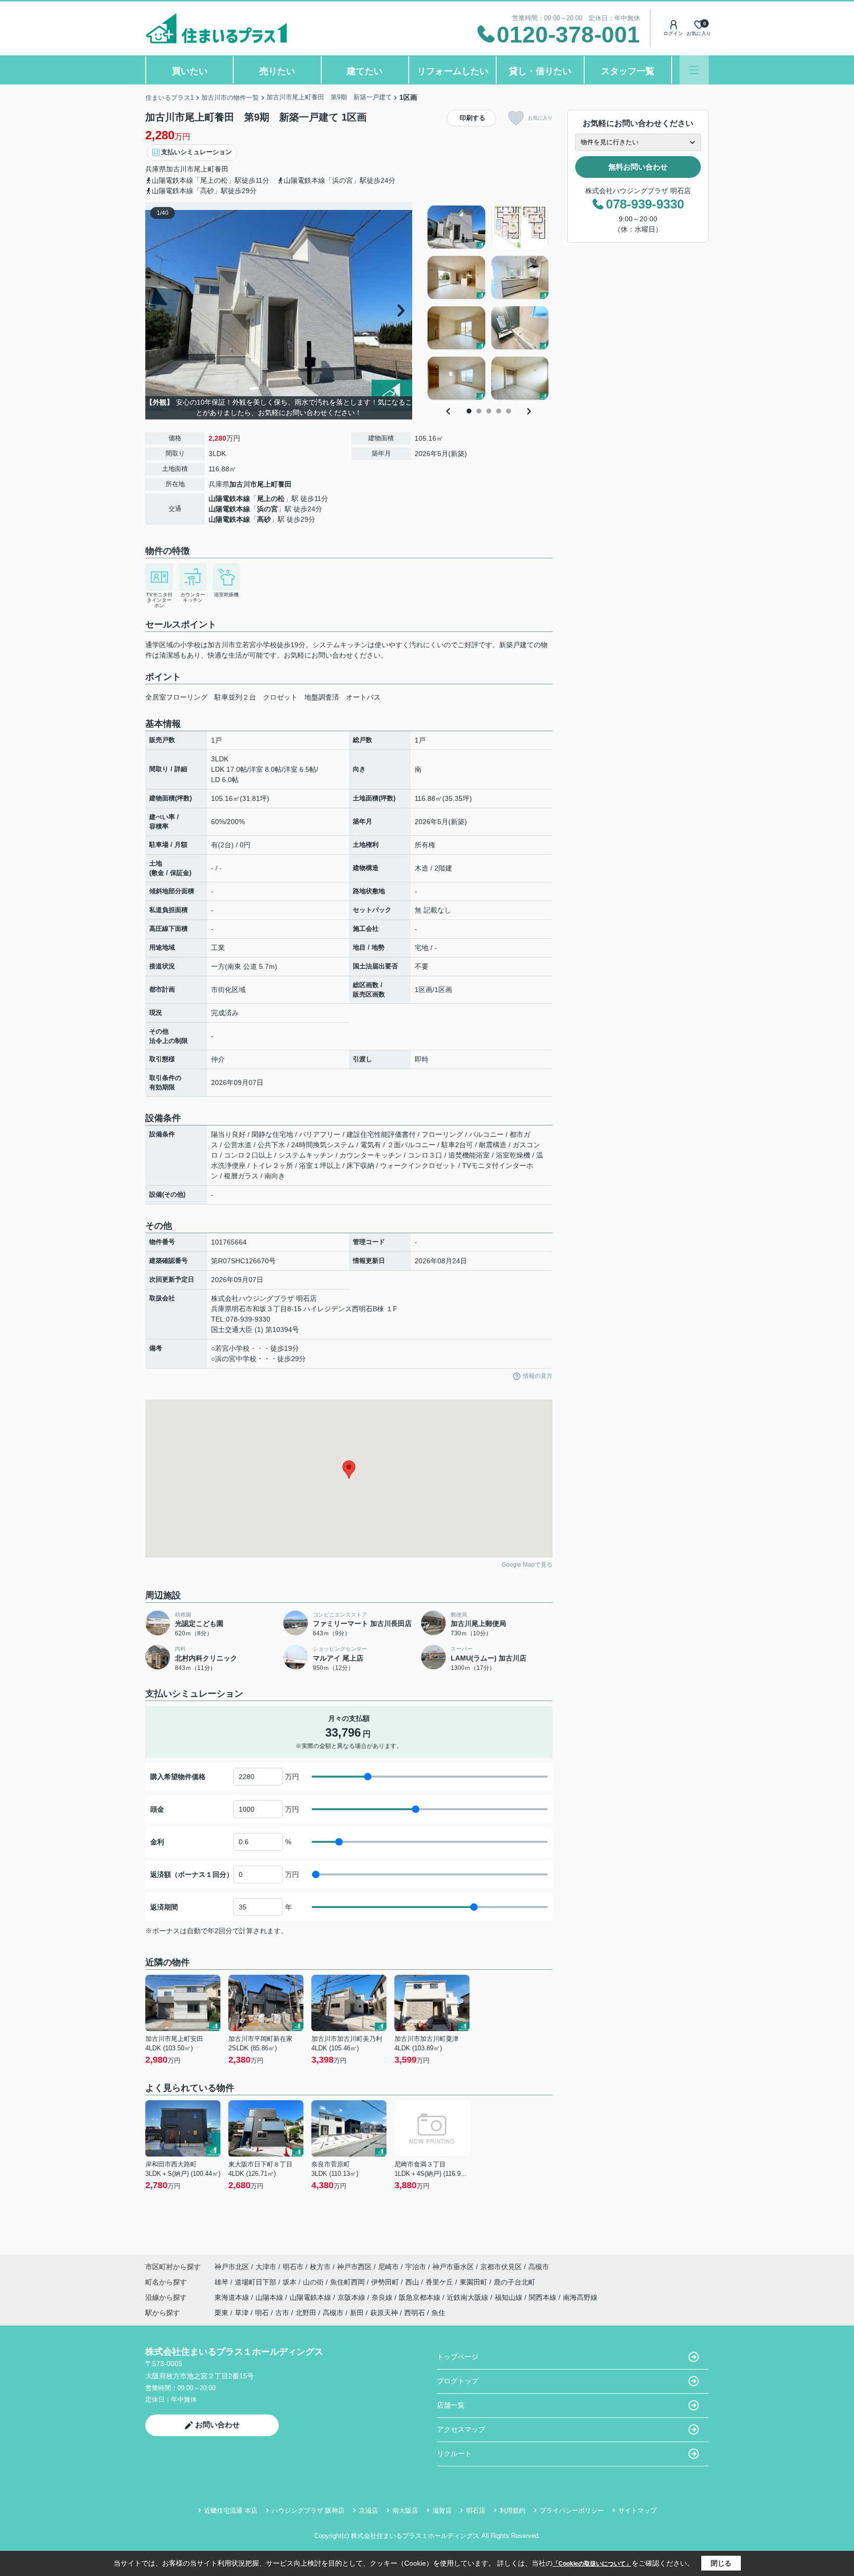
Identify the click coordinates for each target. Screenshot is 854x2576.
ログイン (673, 33)
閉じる (721, 2563)
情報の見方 (538, 1376)
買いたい (190, 71)
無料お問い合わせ (638, 167)
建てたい (365, 71)
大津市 (266, 2267)
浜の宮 (267, 509)
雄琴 (222, 2282)
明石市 (293, 2267)
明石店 (476, 2511)
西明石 (415, 2313)
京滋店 (368, 2511)
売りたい (277, 71)
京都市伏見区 (501, 2267)
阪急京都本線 (421, 2297)
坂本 (291, 2282)
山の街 (314, 2282)
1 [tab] (469, 411)
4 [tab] (499, 411)
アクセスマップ (461, 2429)
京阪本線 (352, 2297)
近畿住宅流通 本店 (231, 2511)
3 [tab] (489, 411)
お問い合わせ (217, 2425)
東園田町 (474, 2282)
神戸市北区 (232, 2267)
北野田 (306, 2313)
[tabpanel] (489, 303)
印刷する (472, 118)
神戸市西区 (354, 2267)
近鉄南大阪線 (469, 2297)
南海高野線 (580, 2297)
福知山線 (510, 2297)
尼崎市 (388, 2267)
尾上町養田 (211, 169)
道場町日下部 (256, 2282)
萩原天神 (384, 2313)
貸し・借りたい (540, 71)
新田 (357, 2313)
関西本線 (544, 2297)
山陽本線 (270, 2297)
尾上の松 (271, 499)
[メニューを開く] (694, 70)
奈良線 (383, 2297)
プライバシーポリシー (572, 2511)
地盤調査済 (322, 697)
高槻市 (539, 2267)
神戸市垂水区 (453, 2267)
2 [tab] (479, 411)
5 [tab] (509, 411)
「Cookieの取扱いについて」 (592, 2564)
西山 (413, 2282)
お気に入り (540, 118)
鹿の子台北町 (514, 2282)
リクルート (454, 2453)
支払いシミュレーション (196, 152)
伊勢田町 (386, 2282)
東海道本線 (233, 2297)
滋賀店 (442, 2511)
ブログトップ (458, 2381)
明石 (262, 2313)
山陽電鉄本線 (229, 499)
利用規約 (512, 2511)
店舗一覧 (451, 2405)
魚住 (438, 2313)
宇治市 (416, 2267)
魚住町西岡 (348, 2282)
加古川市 (180, 169)
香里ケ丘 (440, 2282)
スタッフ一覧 (628, 71)
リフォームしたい (453, 71)
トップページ (458, 2357)
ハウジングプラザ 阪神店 (308, 2511)
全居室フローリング (176, 697)
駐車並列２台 (235, 697)
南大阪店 (405, 2511)
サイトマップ (638, 2511)
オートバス (363, 697)
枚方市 (320, 2267)
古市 (282, 2313)
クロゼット (280, 697)
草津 (242, 2313)
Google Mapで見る (527, 1565)
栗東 (221, 2313)
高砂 (264, 519)
